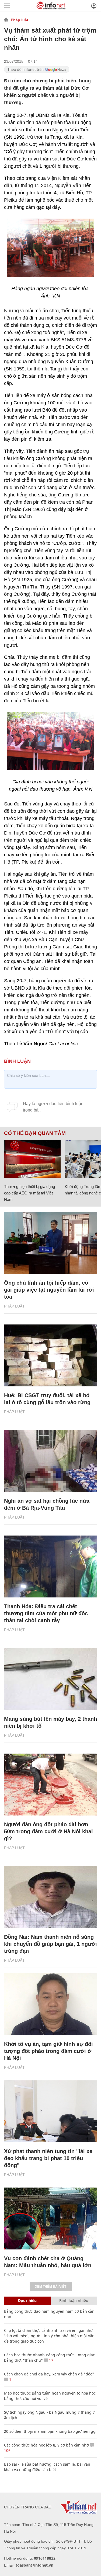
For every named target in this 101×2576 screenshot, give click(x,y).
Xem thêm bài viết (51, 2287)
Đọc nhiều (27, 2300)
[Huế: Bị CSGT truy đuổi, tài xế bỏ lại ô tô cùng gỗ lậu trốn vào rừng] (50, 1355)
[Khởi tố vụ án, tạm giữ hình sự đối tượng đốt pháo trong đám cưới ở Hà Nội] (50, 2004)
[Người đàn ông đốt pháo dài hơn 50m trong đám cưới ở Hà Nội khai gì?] (50, 1785)
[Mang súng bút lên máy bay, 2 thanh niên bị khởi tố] (50, 1679)
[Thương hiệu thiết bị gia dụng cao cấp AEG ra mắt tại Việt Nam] (32, 1159)
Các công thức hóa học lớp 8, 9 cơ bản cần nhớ (46, 2445)
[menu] (7, 6)
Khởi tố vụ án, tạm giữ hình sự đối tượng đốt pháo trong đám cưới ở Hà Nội (48, 2051)
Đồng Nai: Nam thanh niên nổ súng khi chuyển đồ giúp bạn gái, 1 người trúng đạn (50, 1944)
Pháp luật (20, 20)
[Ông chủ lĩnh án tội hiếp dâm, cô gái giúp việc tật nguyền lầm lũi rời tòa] (50, 1243)
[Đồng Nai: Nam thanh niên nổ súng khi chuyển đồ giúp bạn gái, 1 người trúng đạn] (50, 1897)
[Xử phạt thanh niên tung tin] (50, 2111)
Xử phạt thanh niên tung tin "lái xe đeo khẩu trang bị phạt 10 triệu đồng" (48, 2158)
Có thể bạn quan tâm (35, 1133)
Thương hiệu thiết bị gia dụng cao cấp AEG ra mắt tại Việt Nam (29, 1193)
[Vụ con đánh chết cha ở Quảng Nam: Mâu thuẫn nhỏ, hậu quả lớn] (50, 2218)
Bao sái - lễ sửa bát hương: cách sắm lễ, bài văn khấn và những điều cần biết (47, 2467)
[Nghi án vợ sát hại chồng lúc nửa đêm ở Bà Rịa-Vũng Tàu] (50, 1461)
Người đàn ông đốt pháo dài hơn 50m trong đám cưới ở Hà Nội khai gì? (48, 1831)
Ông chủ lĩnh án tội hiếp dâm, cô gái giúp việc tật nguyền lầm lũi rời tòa (49, 1290)
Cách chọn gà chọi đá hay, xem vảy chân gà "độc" (49, 2374)
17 (51, 2360)
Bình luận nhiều (74, 2300)
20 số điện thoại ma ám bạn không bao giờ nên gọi (50, 2431)
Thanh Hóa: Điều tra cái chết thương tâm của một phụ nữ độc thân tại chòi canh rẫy (46, 1613)
